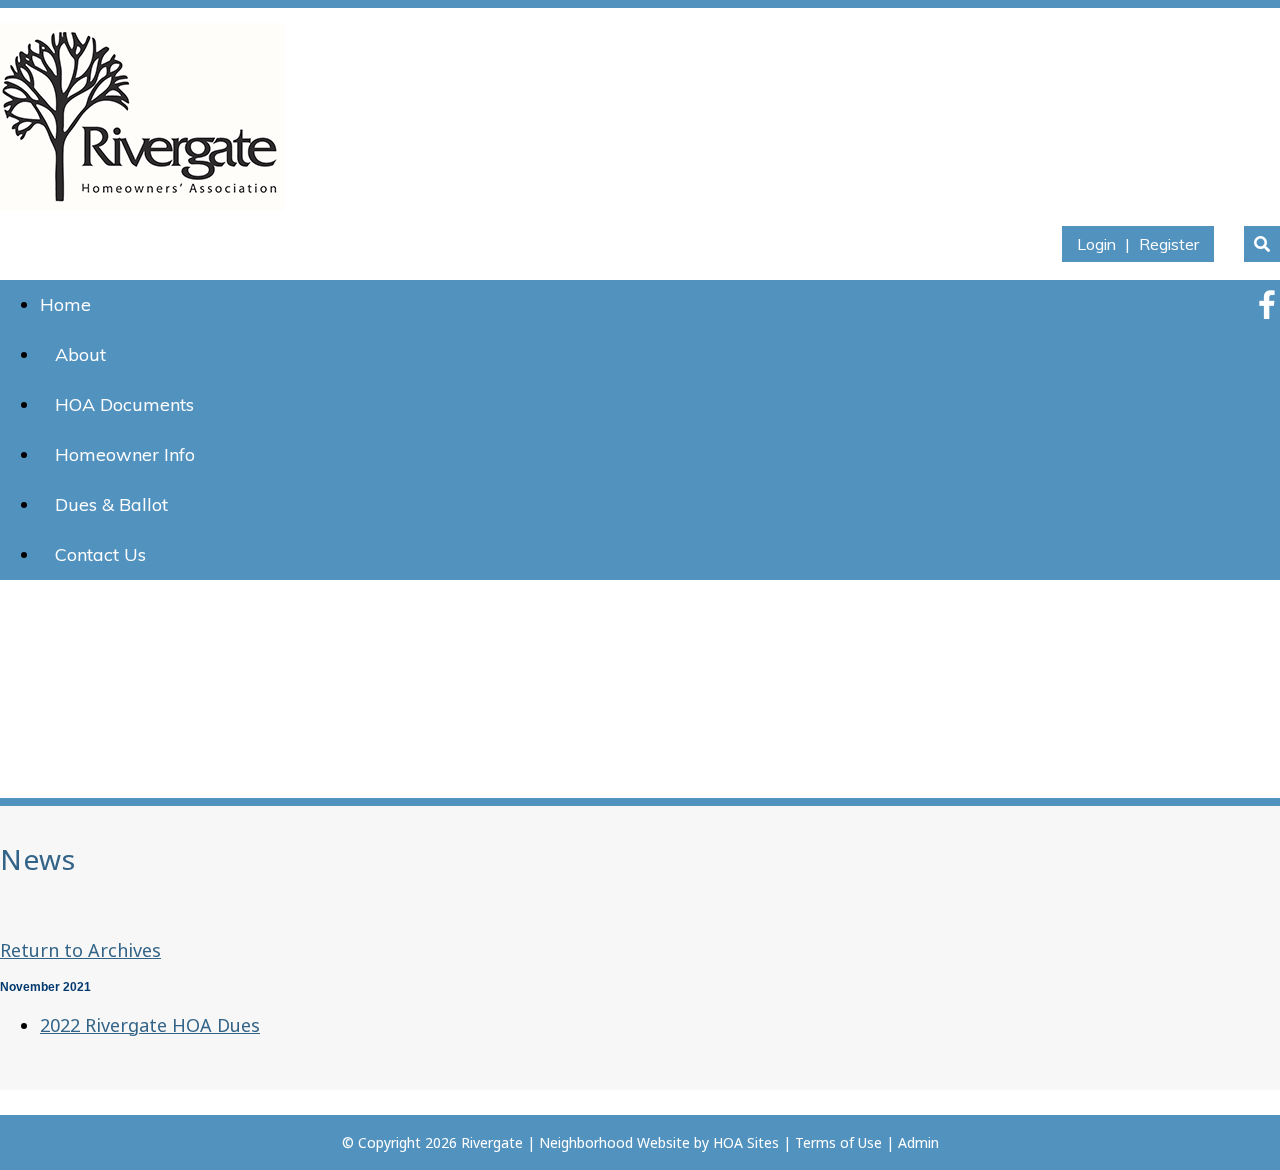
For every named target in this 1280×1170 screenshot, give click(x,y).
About (80, 354)
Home (65, 304)
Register (1169, 244)
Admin (918, 1142)
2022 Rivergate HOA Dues (150, 1025)
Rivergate (492, 1142)
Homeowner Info (125, 454)
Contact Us (100, 554)
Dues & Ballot (111, 504)
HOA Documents (124, 404)
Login (1096, 244)
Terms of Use (838, 1142)
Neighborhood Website (614, 1142)
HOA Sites (746, 1142)
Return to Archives (80, 950)
